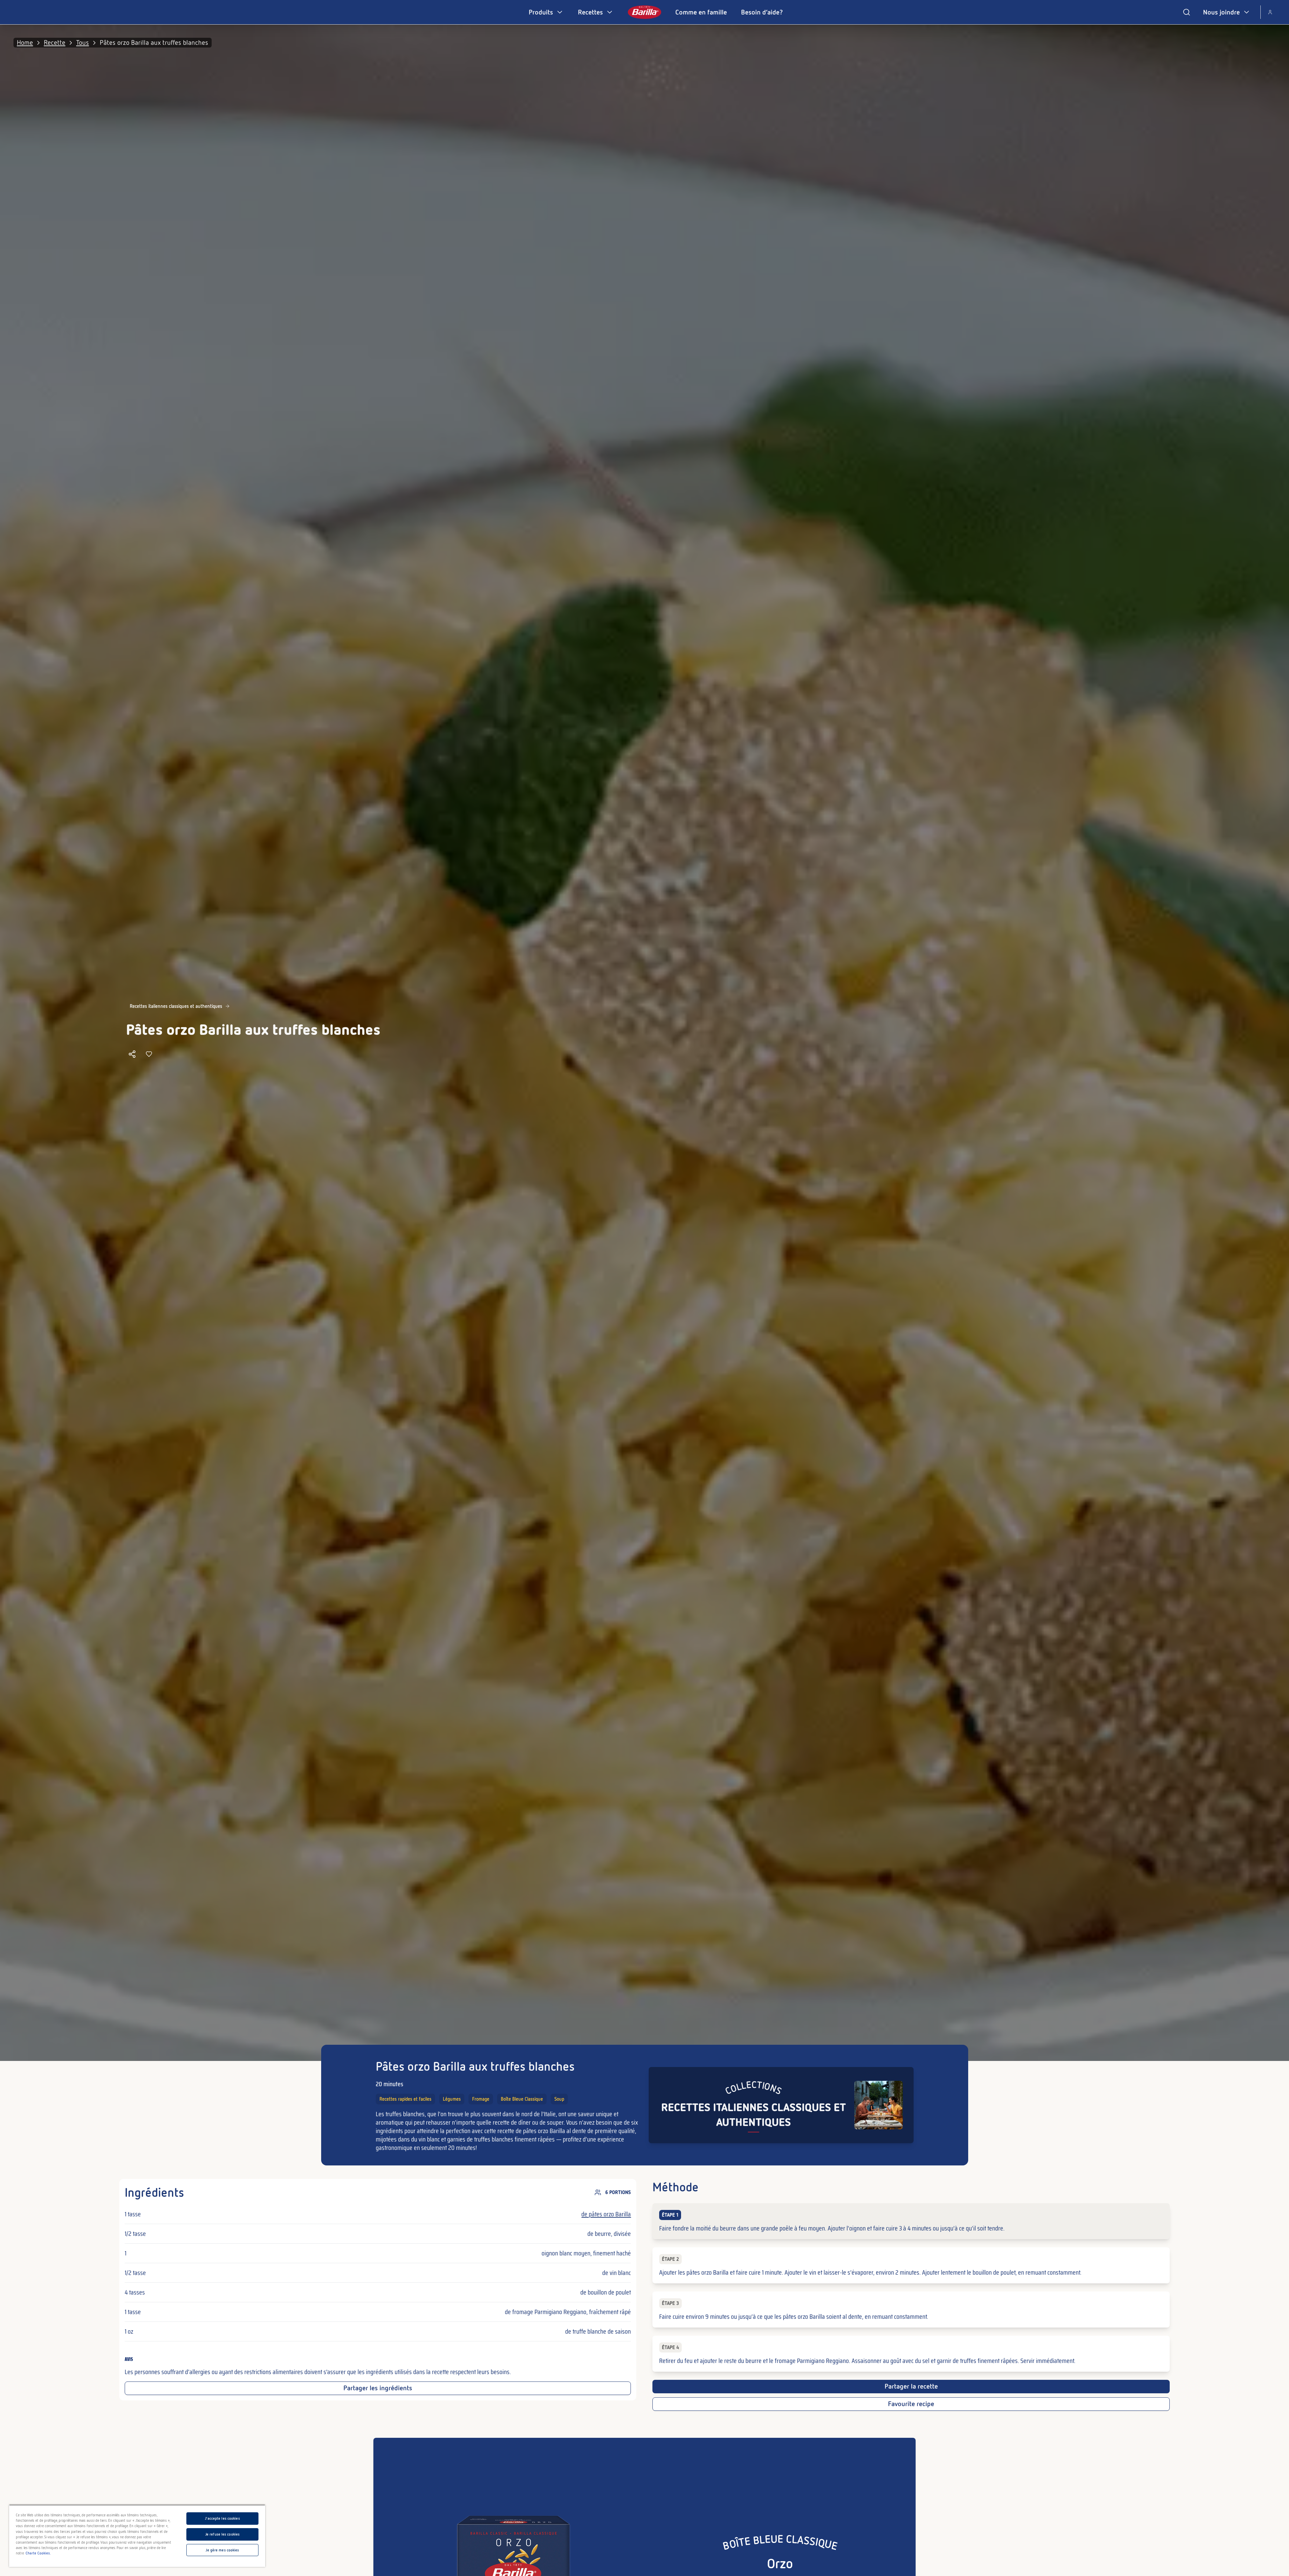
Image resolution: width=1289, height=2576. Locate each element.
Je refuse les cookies (222, 2534)
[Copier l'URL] (132, 1054)
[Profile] (1270, 12)
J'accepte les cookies (222, 2518)
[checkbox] (911, 2221)
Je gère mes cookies (222, 2550)
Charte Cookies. (38, 2553)
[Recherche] (1187, 12)
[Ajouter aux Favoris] (149, 1054)
